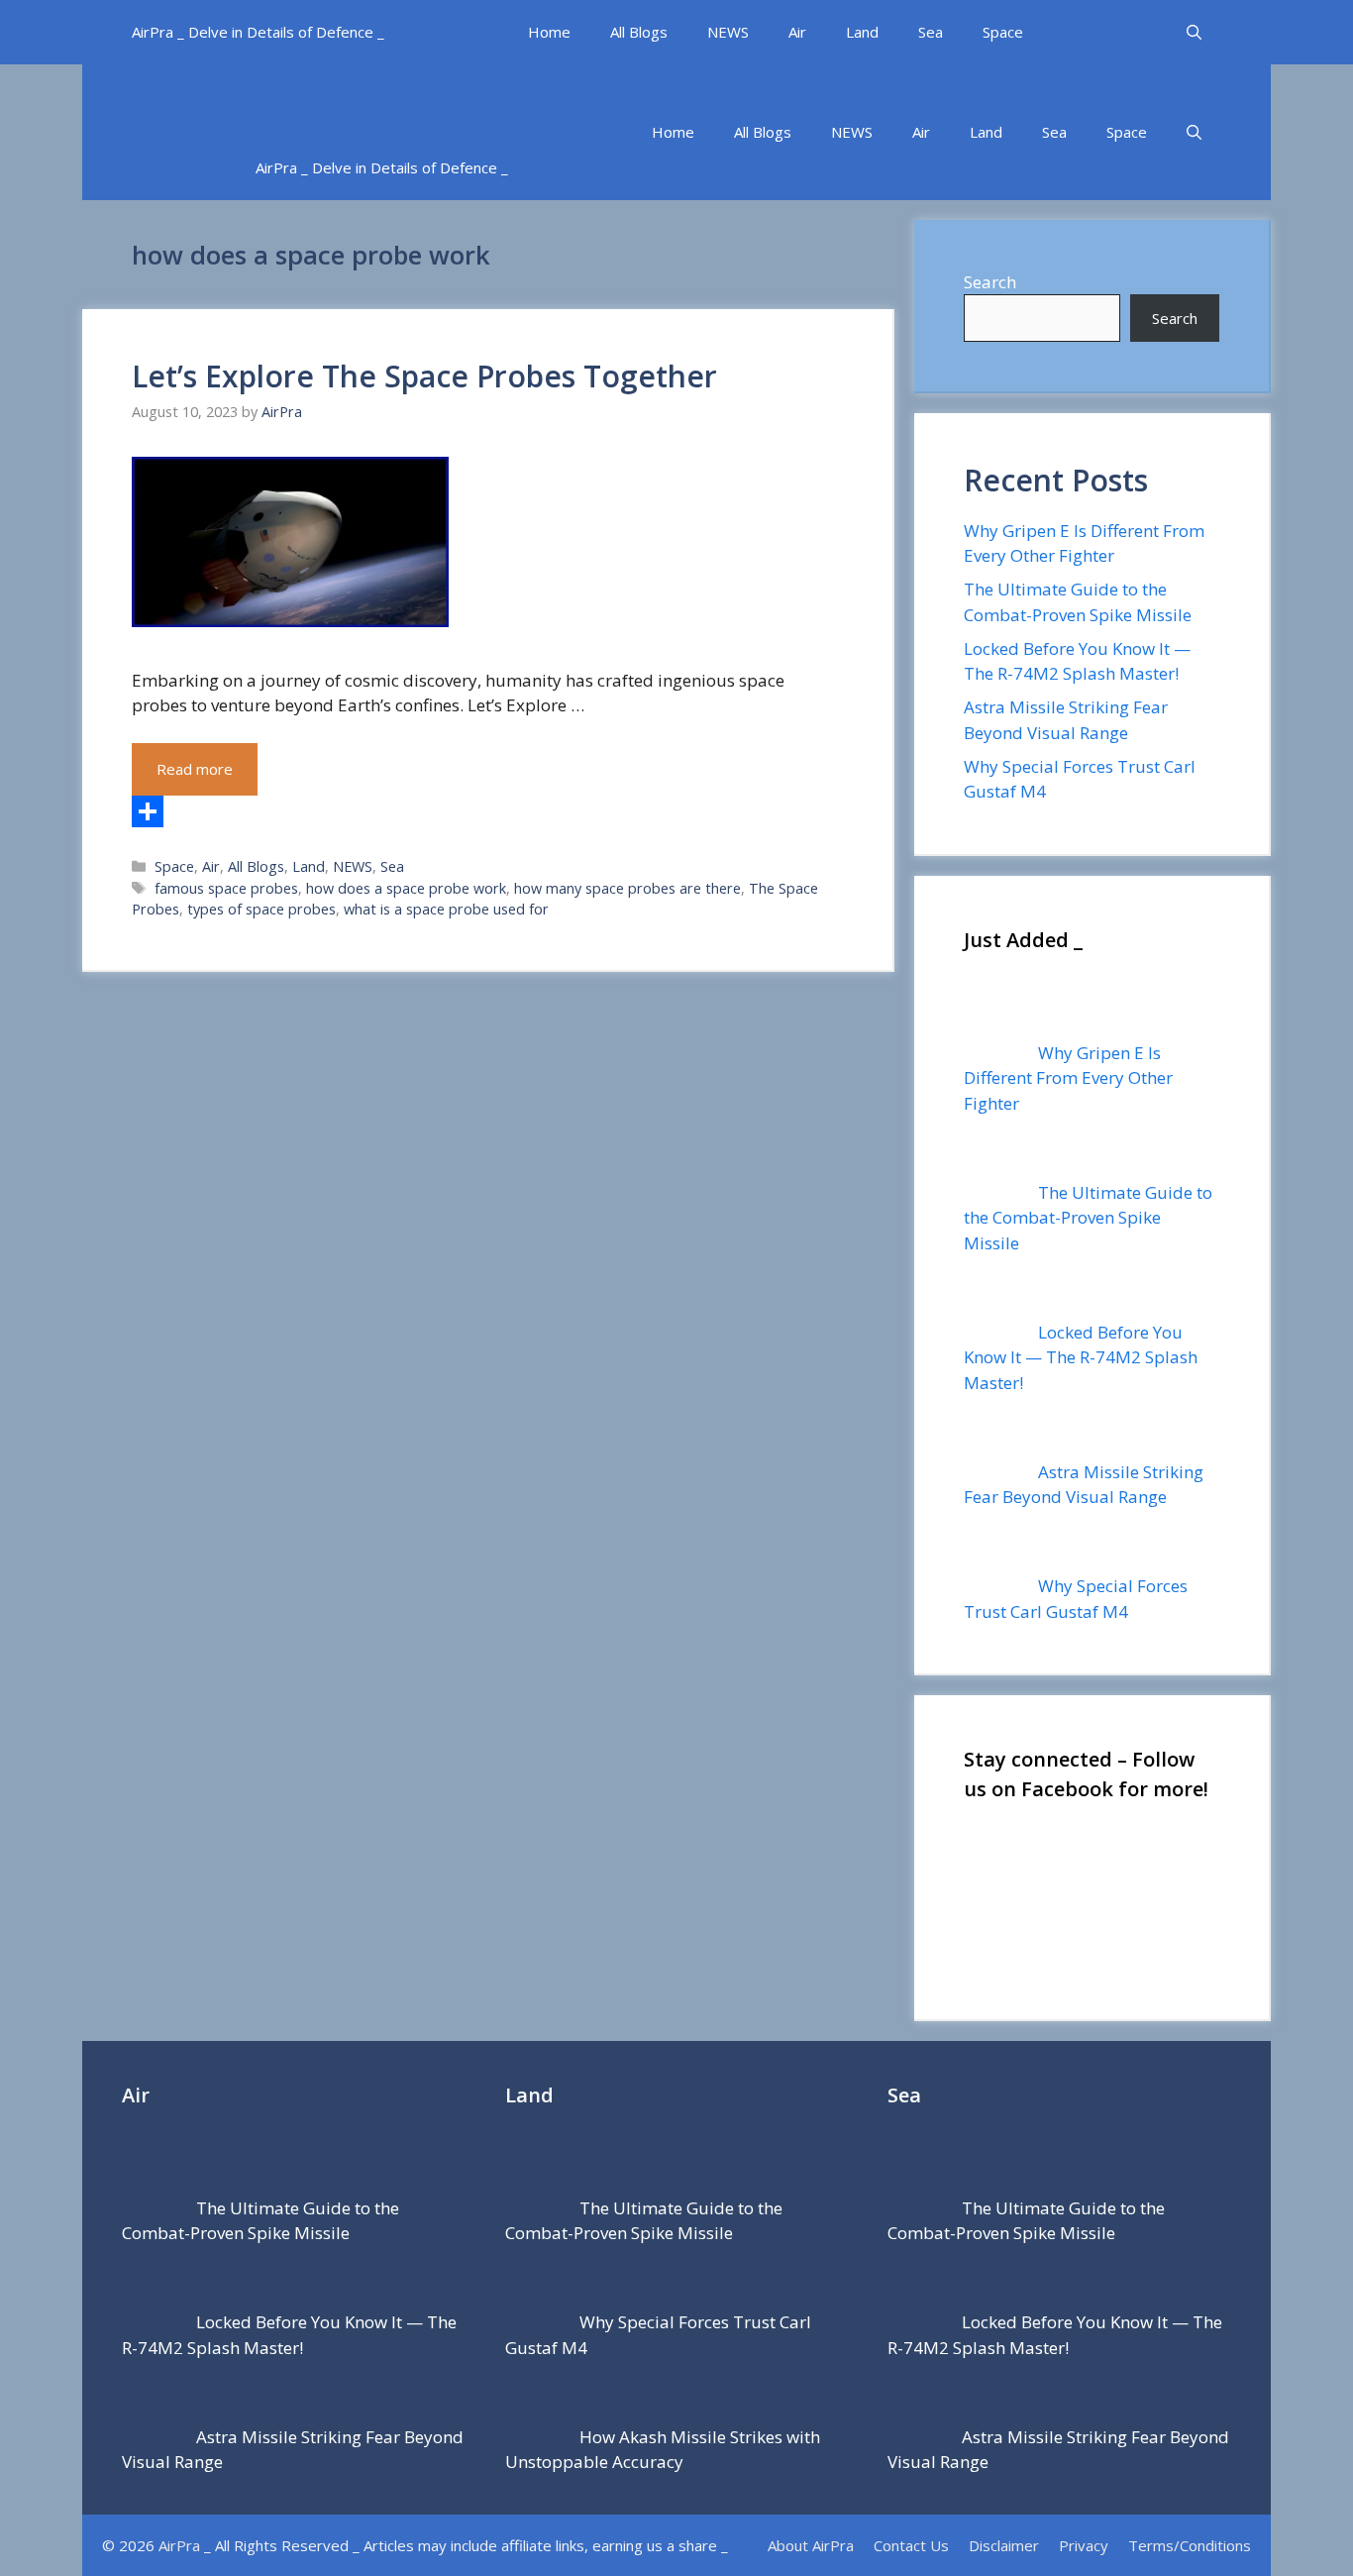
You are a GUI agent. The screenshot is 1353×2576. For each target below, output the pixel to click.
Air (797, 32)
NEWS (728, 32)
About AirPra (811, 2545)
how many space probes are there (627, 888)
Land (862, 32)
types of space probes (261, 909)
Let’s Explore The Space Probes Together (424, 376)
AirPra (179, 2545)
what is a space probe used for (446, 909)
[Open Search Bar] (1194, 32)
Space (1003, 32)
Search (990, 282)
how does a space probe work (406, 888)
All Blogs (639, 32)
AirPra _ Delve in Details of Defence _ (258, 32)
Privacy (1084, 2545)
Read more (195, 769)
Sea (931, 32)
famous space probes (226, 888)
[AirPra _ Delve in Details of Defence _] (444, 100)
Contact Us (911, 2545)
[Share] (487, 811)
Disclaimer (1004, 2545)
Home (549, 32)
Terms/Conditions (1190, 2545)
